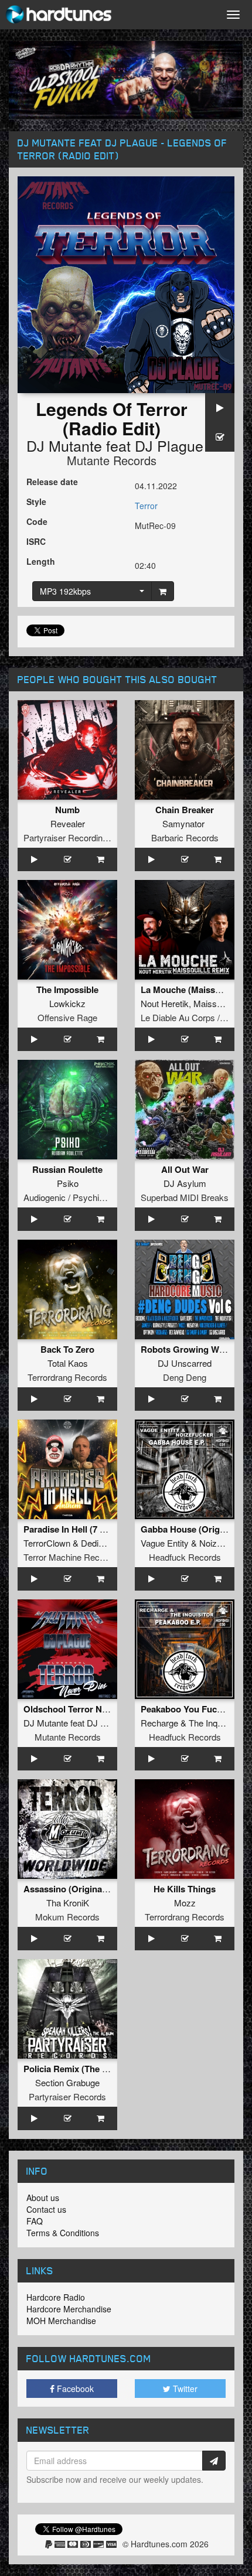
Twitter (184, 2389)
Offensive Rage (67, 1017)
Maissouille (215, 1003)
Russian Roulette (67, 1169)
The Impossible (67, 990)
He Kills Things (185, 1889)
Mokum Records (67, 1917)
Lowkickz (67, 1003)
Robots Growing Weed (187, 1349)
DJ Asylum (185, 1183)
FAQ (35, 2221)
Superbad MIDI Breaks (185, 1197)
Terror (146, 506)
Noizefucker (222, 1543)
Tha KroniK (68, 1903)
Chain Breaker (185, 810)
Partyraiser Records (67, 2096)
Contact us (46, 2209)
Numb (67, 810)
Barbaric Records (185, 837)
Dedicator (99, 1543)
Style (36, 501)
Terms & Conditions (63, 2233)
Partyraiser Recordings (68, 837)
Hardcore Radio (56, 2297)
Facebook (74, 2389)
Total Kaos (68, 1363)
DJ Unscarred (185, 1363)
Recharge (159, 1723)
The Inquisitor (214, 1723)
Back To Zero (67, 1349)
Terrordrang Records (67, 1377)
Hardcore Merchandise (69, 2309)
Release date (52, 482)
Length (41, 561)
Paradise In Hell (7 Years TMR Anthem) (103, 1529)
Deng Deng (185, 1377)
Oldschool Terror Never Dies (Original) (102, 1709)
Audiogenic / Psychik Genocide (83, 1197)
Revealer (68, 823)
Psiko (68, 1183)
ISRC (36, 541)
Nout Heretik (165, 1003)
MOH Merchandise (61, 2321)
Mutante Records (112, 460)
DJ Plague (169, 445)
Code (37, 521)
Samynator (183, 823)
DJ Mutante (64, 445)
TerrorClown (47, 1543)
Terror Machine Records (70, 1557)
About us (43, 2198)
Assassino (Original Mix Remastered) (100, 1889)
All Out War (185, 1169)
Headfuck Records (185, 1557)
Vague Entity (165, 1543)
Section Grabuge (67, 2082)
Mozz (185, 1903)
